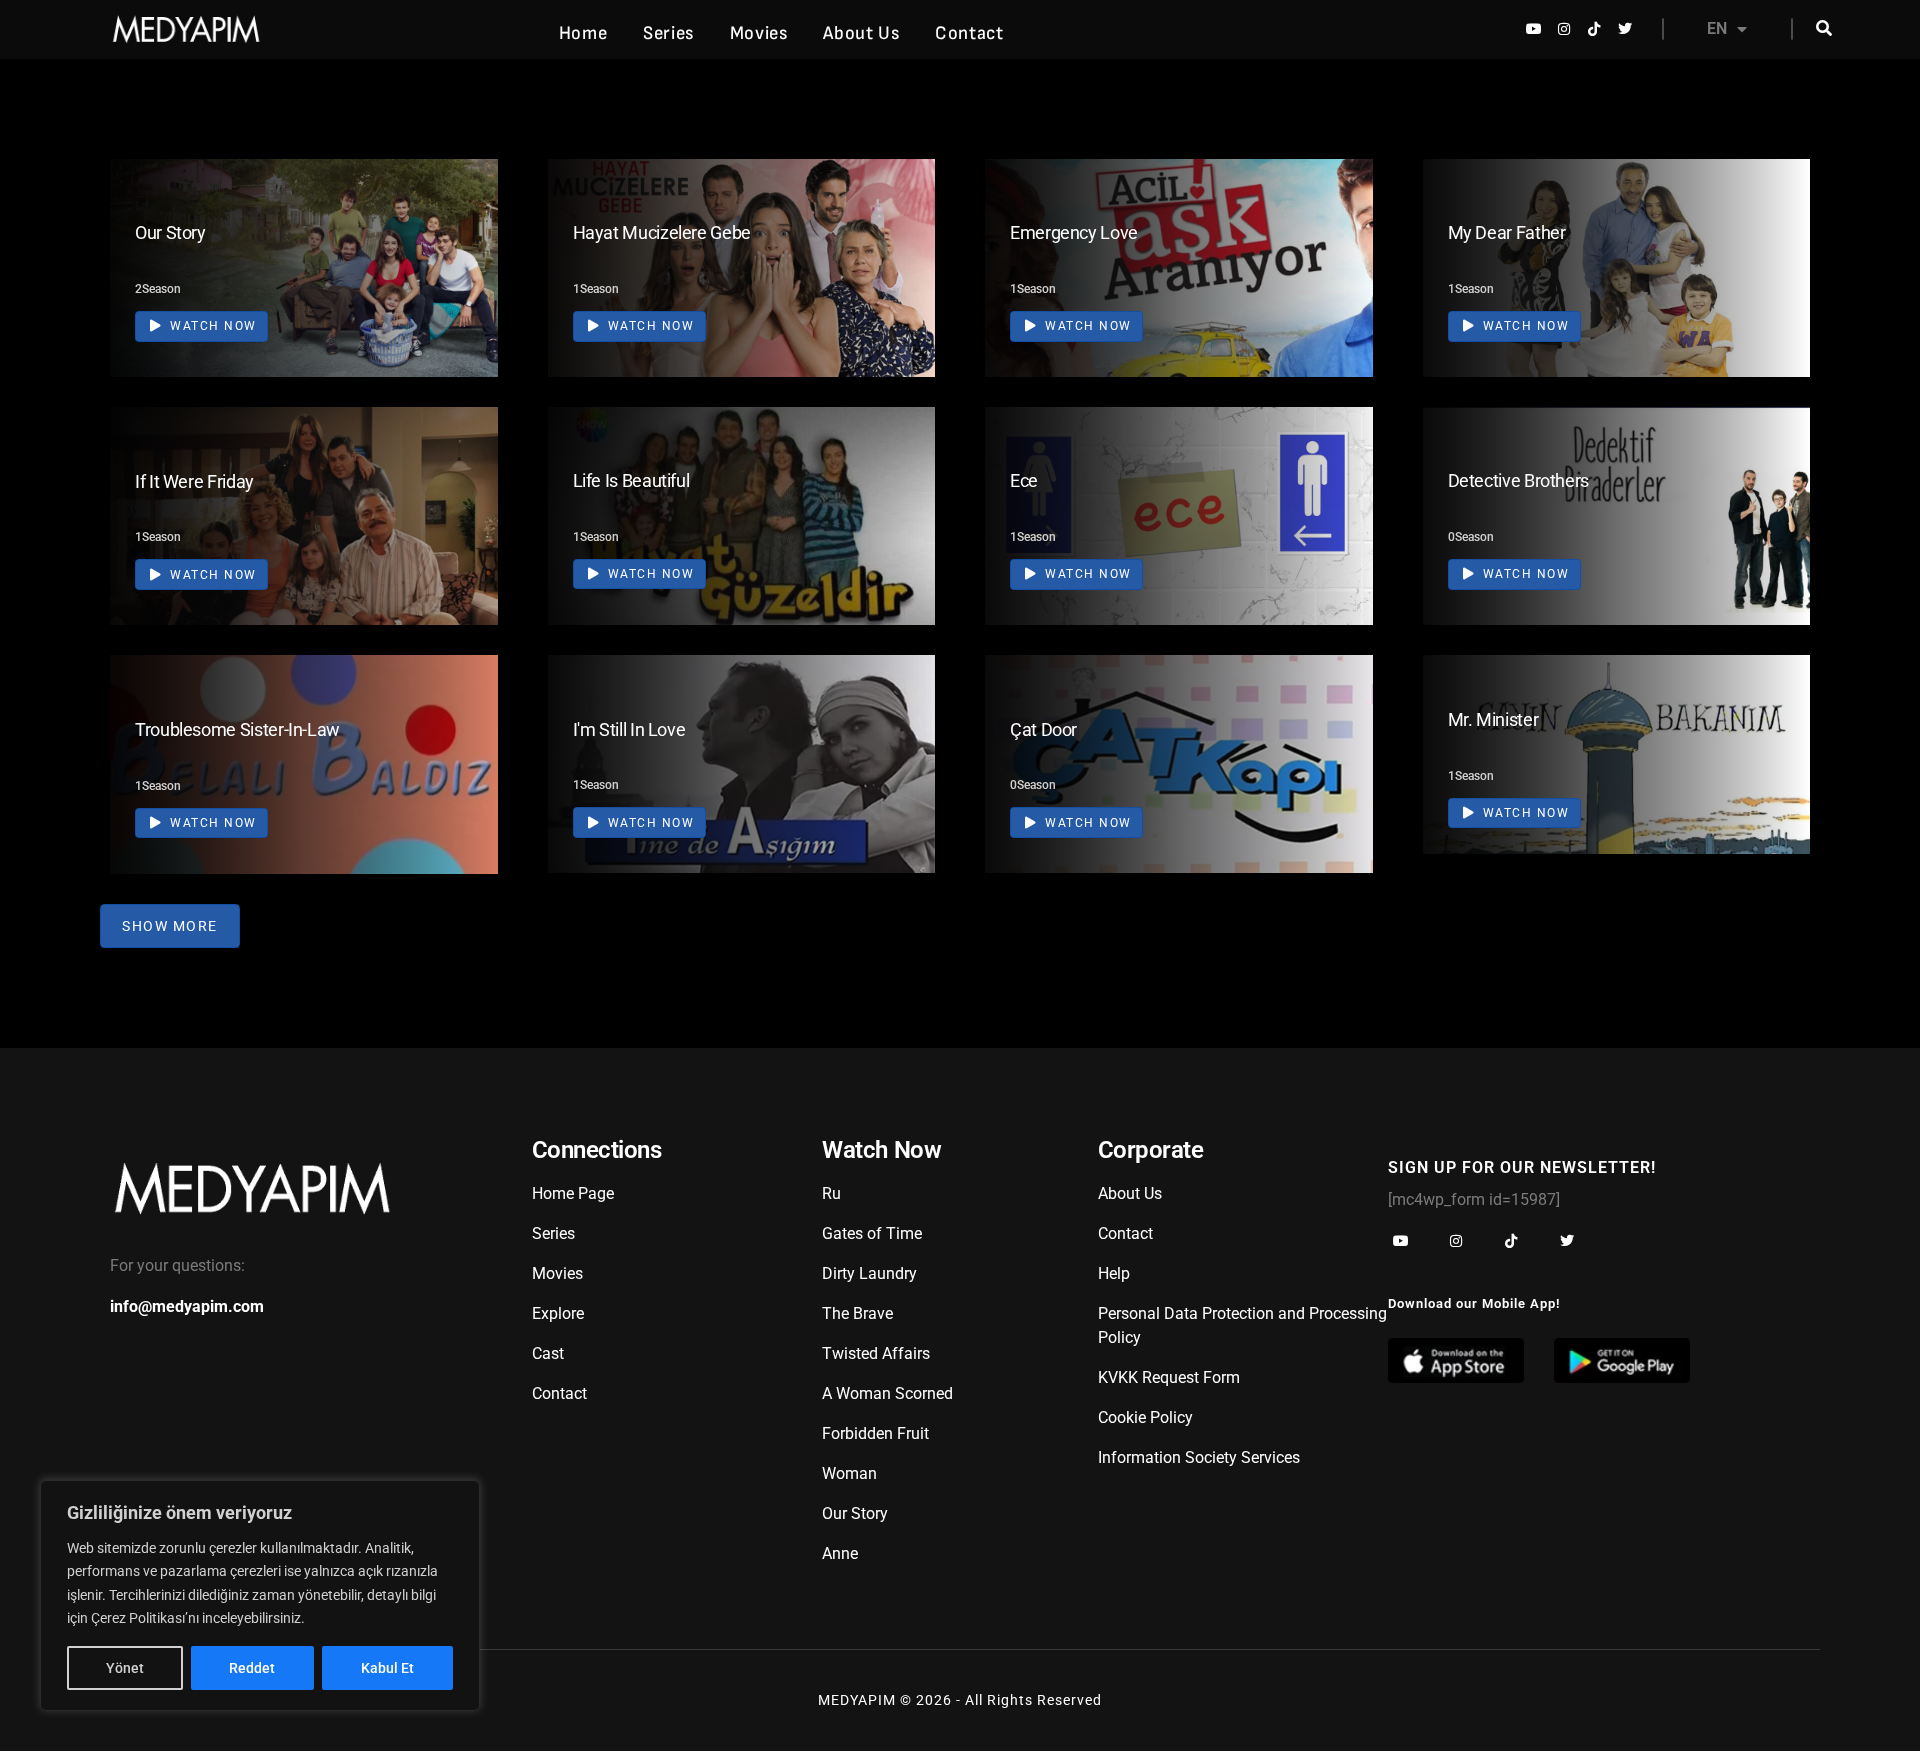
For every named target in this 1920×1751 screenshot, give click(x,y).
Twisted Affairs (876, 1353)
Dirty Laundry (869, 1273)
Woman (849, 1473)
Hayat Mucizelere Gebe (662, 232)
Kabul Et (387, 1668)
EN (1717, 28)
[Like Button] (453, 264)
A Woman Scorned (887, 1393)
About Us (861, 33)
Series (668, 33)
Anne (840, 1553)
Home (583, 33)
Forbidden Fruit (875, 1433)
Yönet (125, 1668)
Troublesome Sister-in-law (237, 729)
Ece (1024, 480)
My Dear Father (1507, 232)
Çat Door (1043, 729)
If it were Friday (194, 481)
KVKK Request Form (1169, 1377)
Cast (548, 1353)
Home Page (573, 1193)
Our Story (170, 232)
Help (1114, 1273)
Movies (759, 33)
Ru (831, 1193)
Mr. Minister (1493, 719)
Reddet (252, 1668)
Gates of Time (872, 1233)
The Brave (857, 1313)
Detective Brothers (1519, 480)
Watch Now (211, 326)
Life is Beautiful (631, 480)
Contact (969, 33)
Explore (558, 1313)
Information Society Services (1199, 1457)
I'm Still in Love (629, 729)
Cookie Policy (1145, 1417)
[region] (260, 1595)
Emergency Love (1074, 232)
